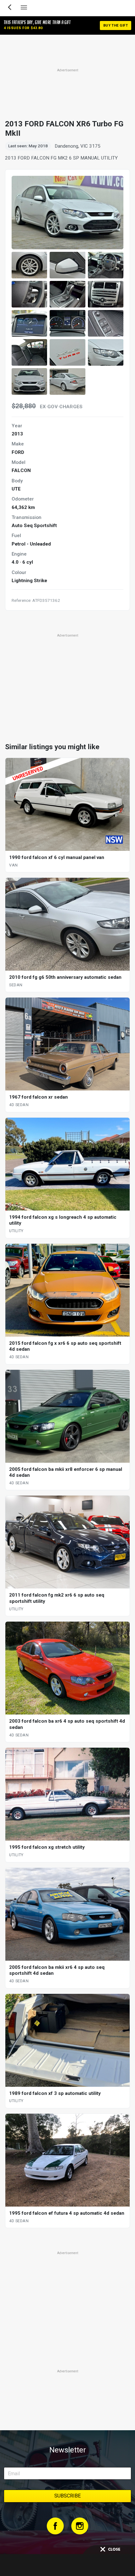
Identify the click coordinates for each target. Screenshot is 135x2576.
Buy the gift (116, 25)
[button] (29, 265)
